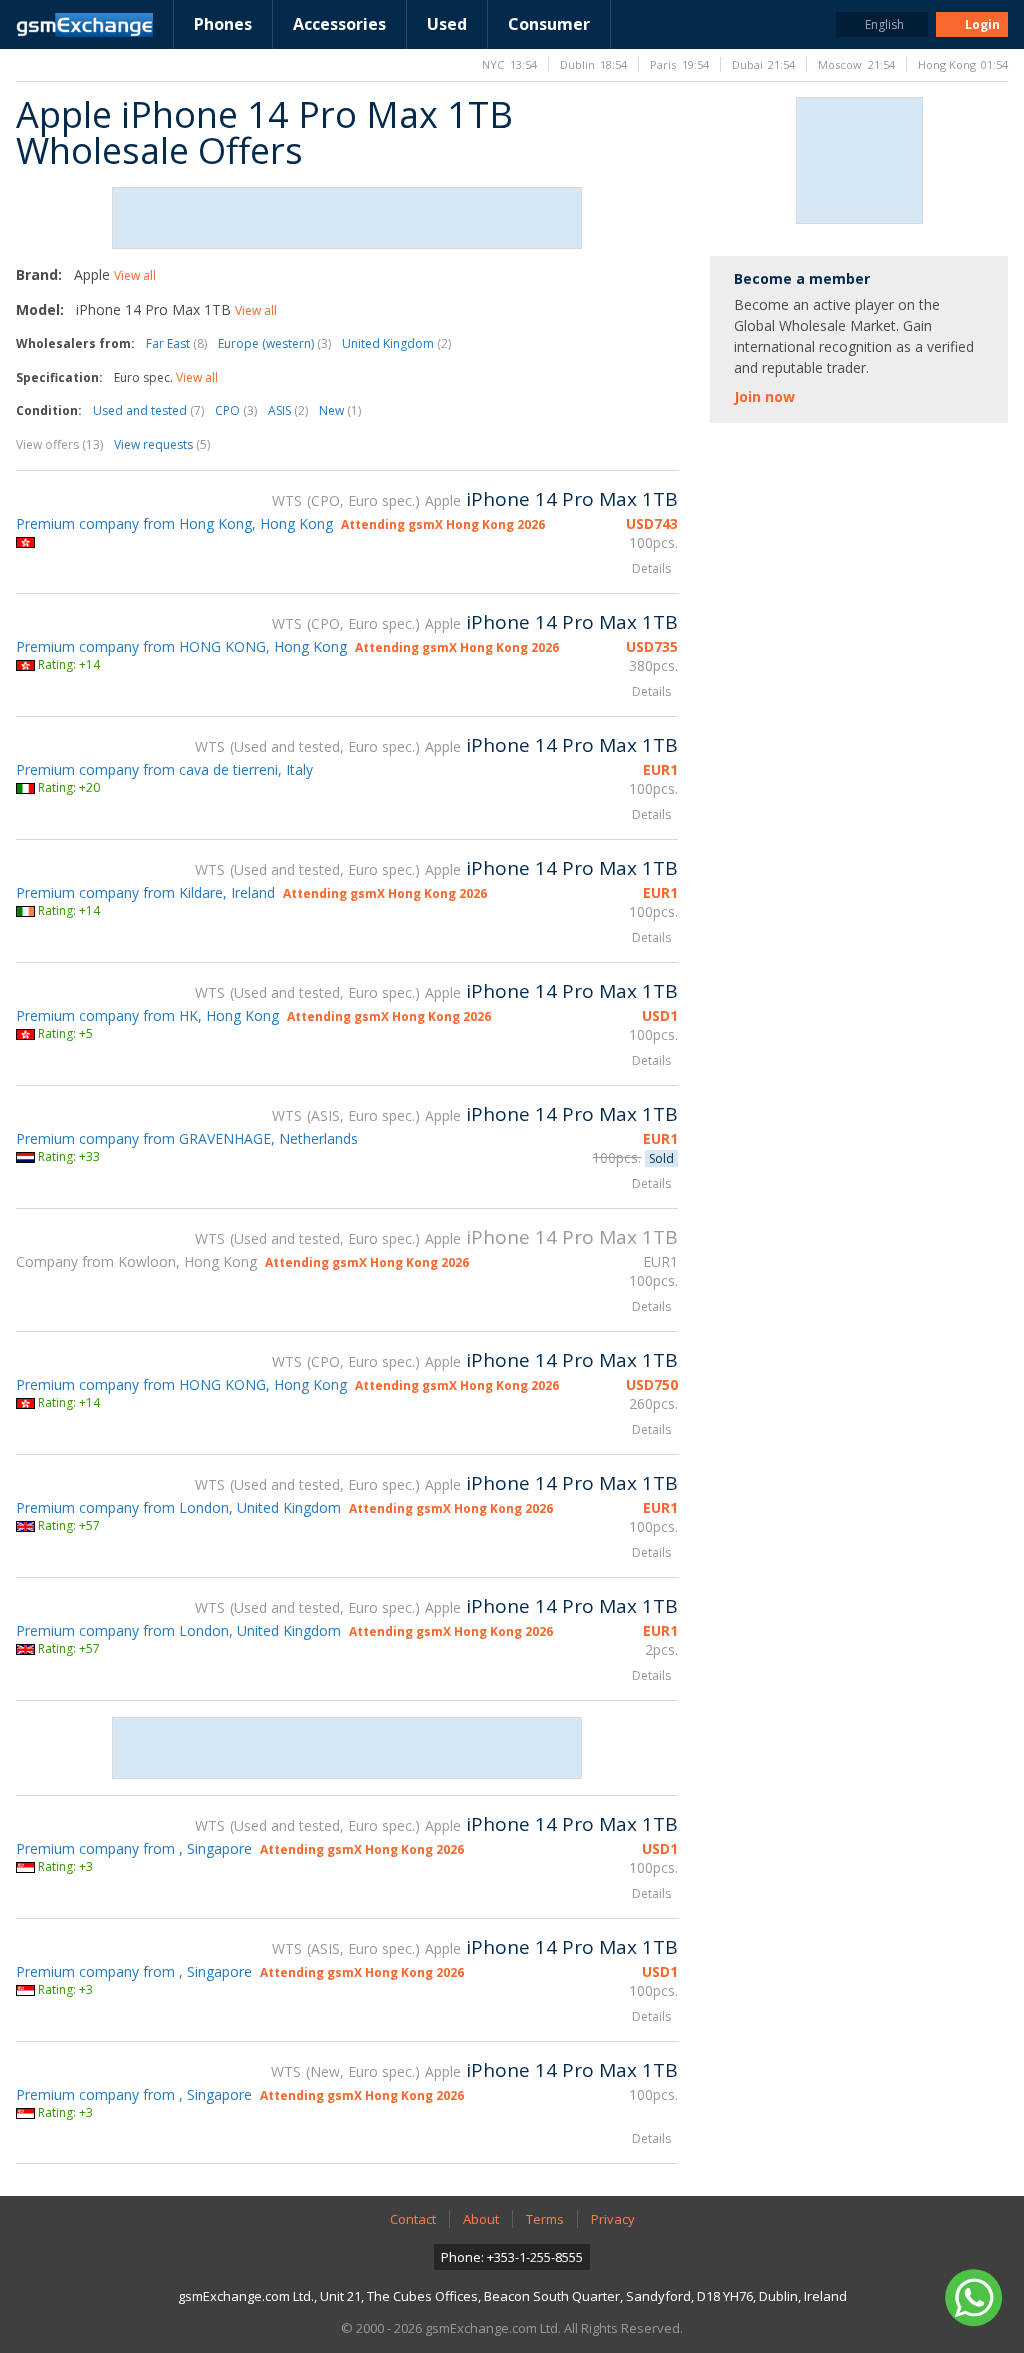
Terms (545, 2219)
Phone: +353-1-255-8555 (512, 2257)
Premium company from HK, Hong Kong (147, 1015)
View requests (162, 444)
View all (135, 275)
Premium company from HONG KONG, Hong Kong (181, 646)
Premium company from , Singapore (134, 1848)
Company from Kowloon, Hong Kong (136, 1261)
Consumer (549, 24)
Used (447, 24)
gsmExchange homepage (84, 25)
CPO (236, 410)
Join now (764, 396)
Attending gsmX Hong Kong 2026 (443, 524)
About (481, 2219)
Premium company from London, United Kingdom (178, 1507)
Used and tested (148, 410)
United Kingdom (396, 343)
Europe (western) (274, 343)
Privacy (613, 2219)
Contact (413, 2219)
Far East (176, 343)
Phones (223, 24)
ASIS (288, 410)
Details (651, 568)
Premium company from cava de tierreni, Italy (164, 769)
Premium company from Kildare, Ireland (145, 892)
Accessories (339, 24)
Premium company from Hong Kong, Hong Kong (174, 523)
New (340, 410)
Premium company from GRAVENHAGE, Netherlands (187, 1138)
